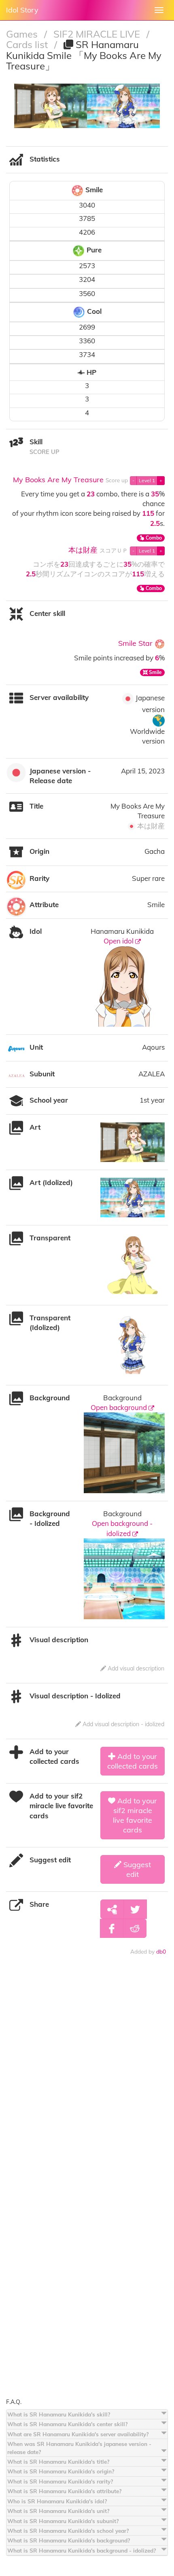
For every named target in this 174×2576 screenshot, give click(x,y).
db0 (161, 1951)
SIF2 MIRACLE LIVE (98, 34)
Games (23, 34)
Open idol (119, 941)
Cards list (28, 44)
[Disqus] (87, 2082)
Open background (120, 1407)
